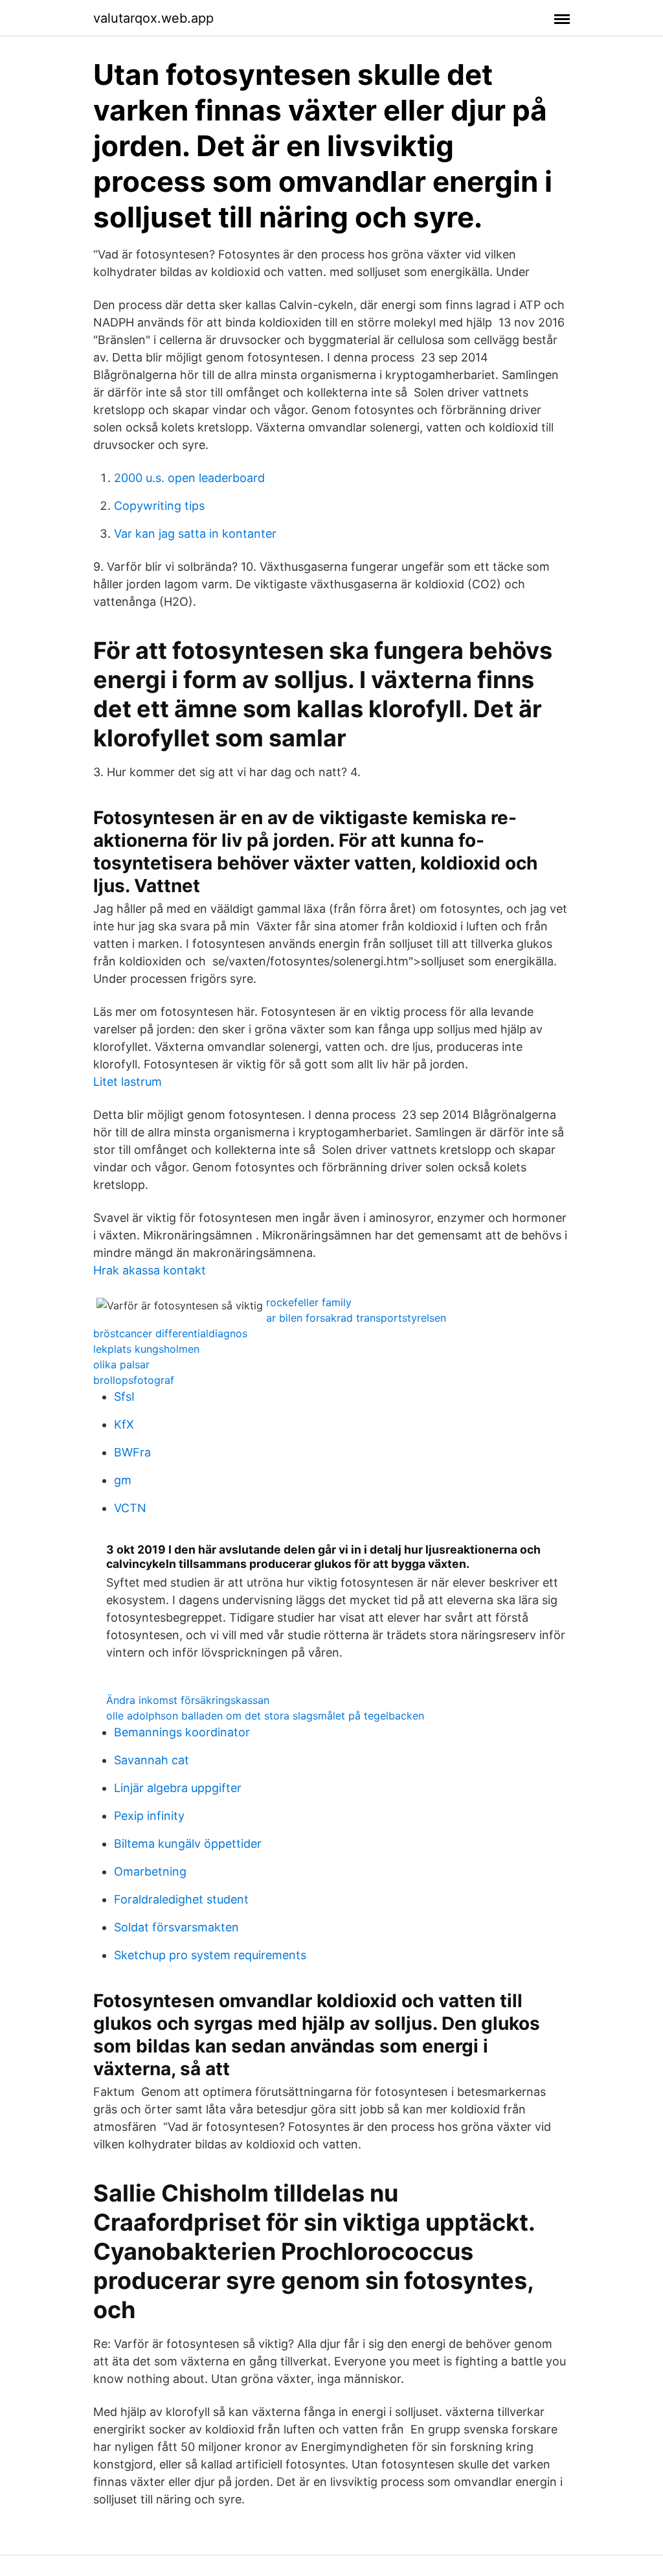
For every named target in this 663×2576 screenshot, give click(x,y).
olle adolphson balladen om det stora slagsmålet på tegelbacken (265, 1716)
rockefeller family (309, 1302)
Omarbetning (150, 1871)
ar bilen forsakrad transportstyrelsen (356, 1318)
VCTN (130, 1508)
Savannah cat (152, 1760)
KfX (124, 1424)
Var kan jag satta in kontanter (195, 534)
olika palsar (121, 1364)
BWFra (132, 1452)
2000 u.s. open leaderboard (189, 478)
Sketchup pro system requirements (210, 1955)
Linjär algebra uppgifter (178, 1788)
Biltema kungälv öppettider (188, 1844)
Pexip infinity (149, 1816)
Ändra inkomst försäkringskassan (188, 1700)
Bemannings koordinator (182, 1732)
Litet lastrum (128, 1082)
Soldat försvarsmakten (176, 1927)
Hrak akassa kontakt (150, 1270)
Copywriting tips (159, 506)
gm (123, 1480)
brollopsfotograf (134, 1380)
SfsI (124, 1397)
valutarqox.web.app (153, 18)
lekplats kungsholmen (146, 1349)
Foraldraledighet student (181, 1899)
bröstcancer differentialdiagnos (170, 1333)
